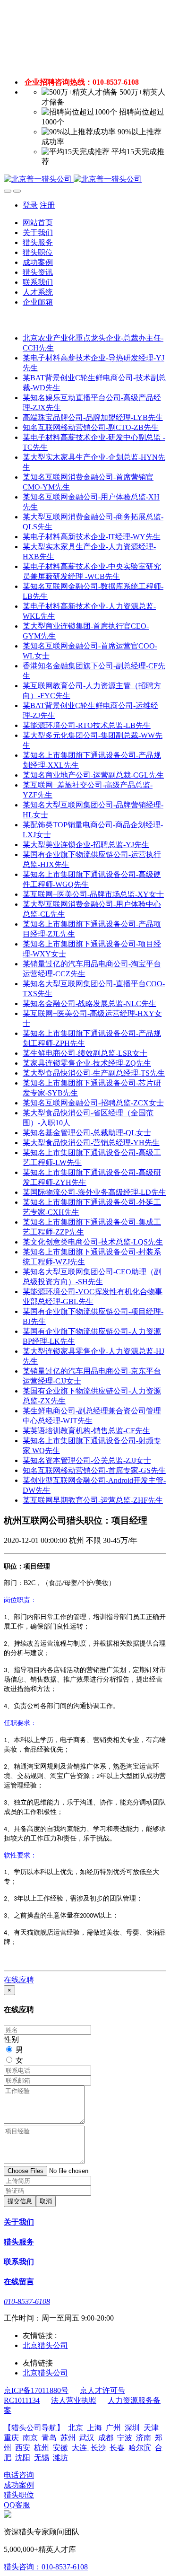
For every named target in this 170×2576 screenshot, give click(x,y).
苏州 (68, 2438)
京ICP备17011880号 (36, 2390)
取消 (46, 2201)
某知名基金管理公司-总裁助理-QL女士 (87, 1133)
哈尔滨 (140, 2448)
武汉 (87, 2438)
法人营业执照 (74, 2400)
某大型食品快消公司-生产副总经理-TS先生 (94, 1073)
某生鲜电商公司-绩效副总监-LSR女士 (85, 1053)
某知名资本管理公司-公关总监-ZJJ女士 (87, 1460)
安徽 (60, 2448)
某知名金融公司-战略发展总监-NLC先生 (89, 1003)
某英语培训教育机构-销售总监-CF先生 (86, 1431)
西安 (23, 2448)
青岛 (49, 2438)
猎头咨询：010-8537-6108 (46, 2567)
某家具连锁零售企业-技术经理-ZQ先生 (87, 1063)
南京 (30, 2438)
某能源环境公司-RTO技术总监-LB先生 (87, 725)
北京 (76, 2428)
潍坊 (60, 2458)
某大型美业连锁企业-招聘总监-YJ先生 (86, 845)
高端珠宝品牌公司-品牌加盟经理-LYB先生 (93, 417)
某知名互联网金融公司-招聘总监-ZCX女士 (93, 1103)
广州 (113, 2428)
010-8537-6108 (27, 2301)
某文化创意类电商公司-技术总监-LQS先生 (93, 1242)
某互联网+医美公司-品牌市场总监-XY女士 (93, 894)
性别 (11, 2039)
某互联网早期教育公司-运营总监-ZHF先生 (93, 1500)
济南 (144, 2438)
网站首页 (38, 223)
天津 (151, 2428)
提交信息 (20, 2201)
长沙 (98, 2448)
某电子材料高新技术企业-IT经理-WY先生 (92, 537)
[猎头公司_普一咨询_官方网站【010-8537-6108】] (85, 180)
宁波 (125, 2438)
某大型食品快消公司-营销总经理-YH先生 (91, 1143)
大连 (80, 2448)
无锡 (42, 2458)
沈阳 (23, 2458)
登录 (30, 205)
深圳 (132, 2428)
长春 (117, 2448)
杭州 (42, 2448)
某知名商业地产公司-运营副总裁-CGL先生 (93, 775)
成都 (106, 2438)
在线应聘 (19, 1980)
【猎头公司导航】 (34, 2428)
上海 (94, 2428)
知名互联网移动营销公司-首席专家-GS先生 (94, 1470)
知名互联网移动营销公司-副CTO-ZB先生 (91, 427)
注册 (47, 205)
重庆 (11, 2438)
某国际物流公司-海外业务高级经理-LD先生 (94, 1192)
